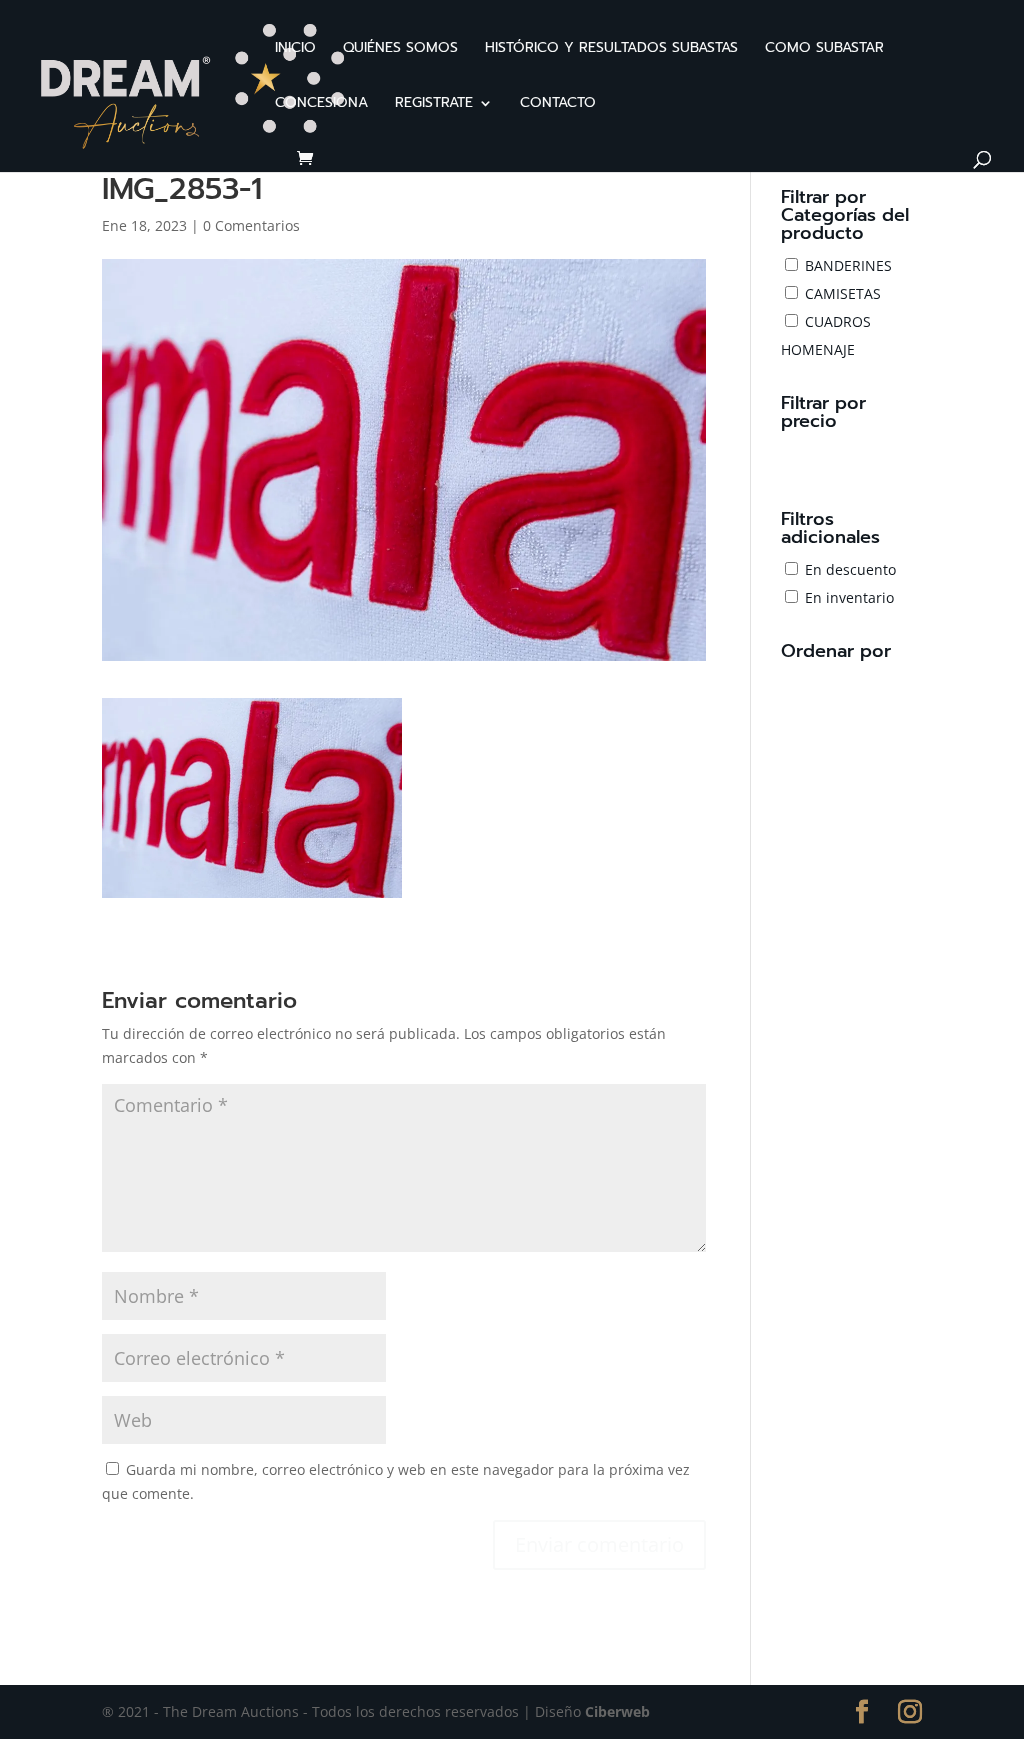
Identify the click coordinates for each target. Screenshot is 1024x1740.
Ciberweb (617, 1711)
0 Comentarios (251, 225)
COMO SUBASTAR (824, 49)
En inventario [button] (849, 597)
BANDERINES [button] (848, 265)
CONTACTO (558, 104)
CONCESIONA (321, 104)
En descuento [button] (850, 569)
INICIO (295, 49)
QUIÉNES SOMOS (400, 49)
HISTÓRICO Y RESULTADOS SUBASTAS (611, 49)
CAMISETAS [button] (843, 293)
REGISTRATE (434, 104)
